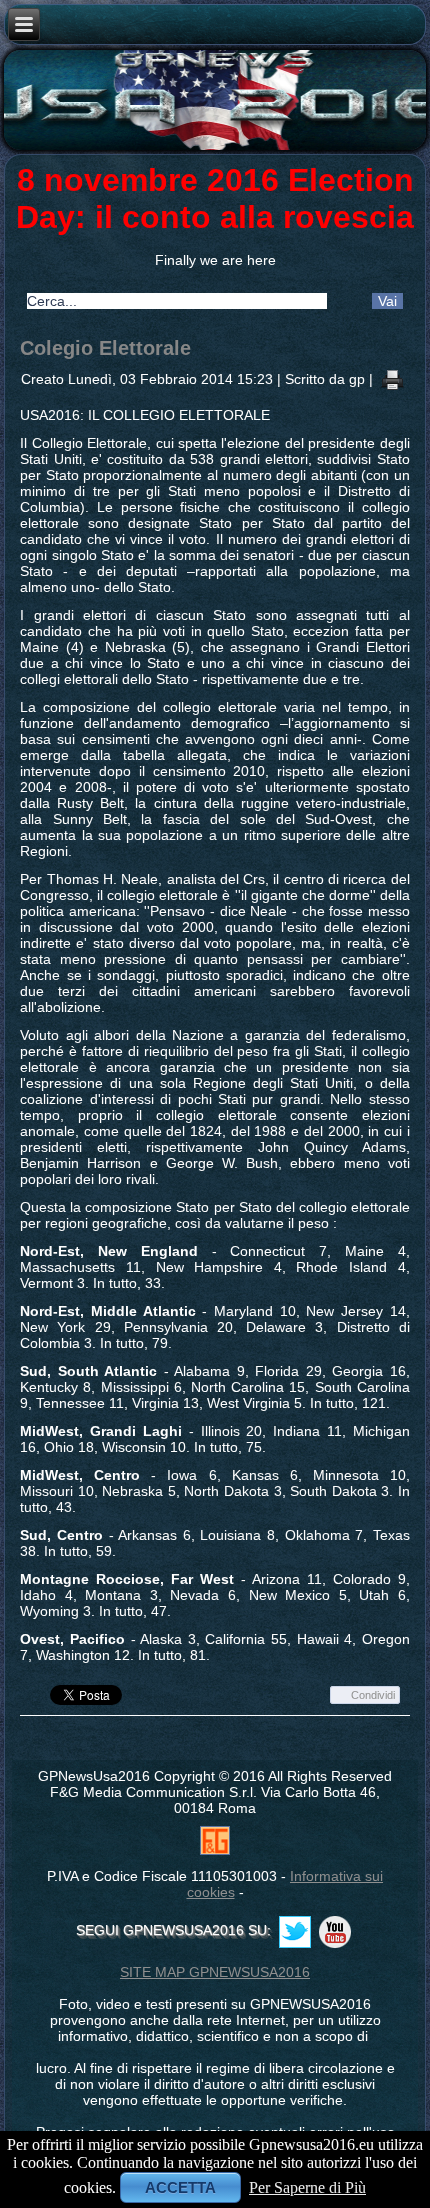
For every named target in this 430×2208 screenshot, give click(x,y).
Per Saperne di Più (307, 2187)
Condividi (373, 1695)
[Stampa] (392, 378)
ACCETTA (180, 2187)
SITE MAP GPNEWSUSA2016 (215, 1972)
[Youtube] (335, 1932)
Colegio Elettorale (105, 348)
